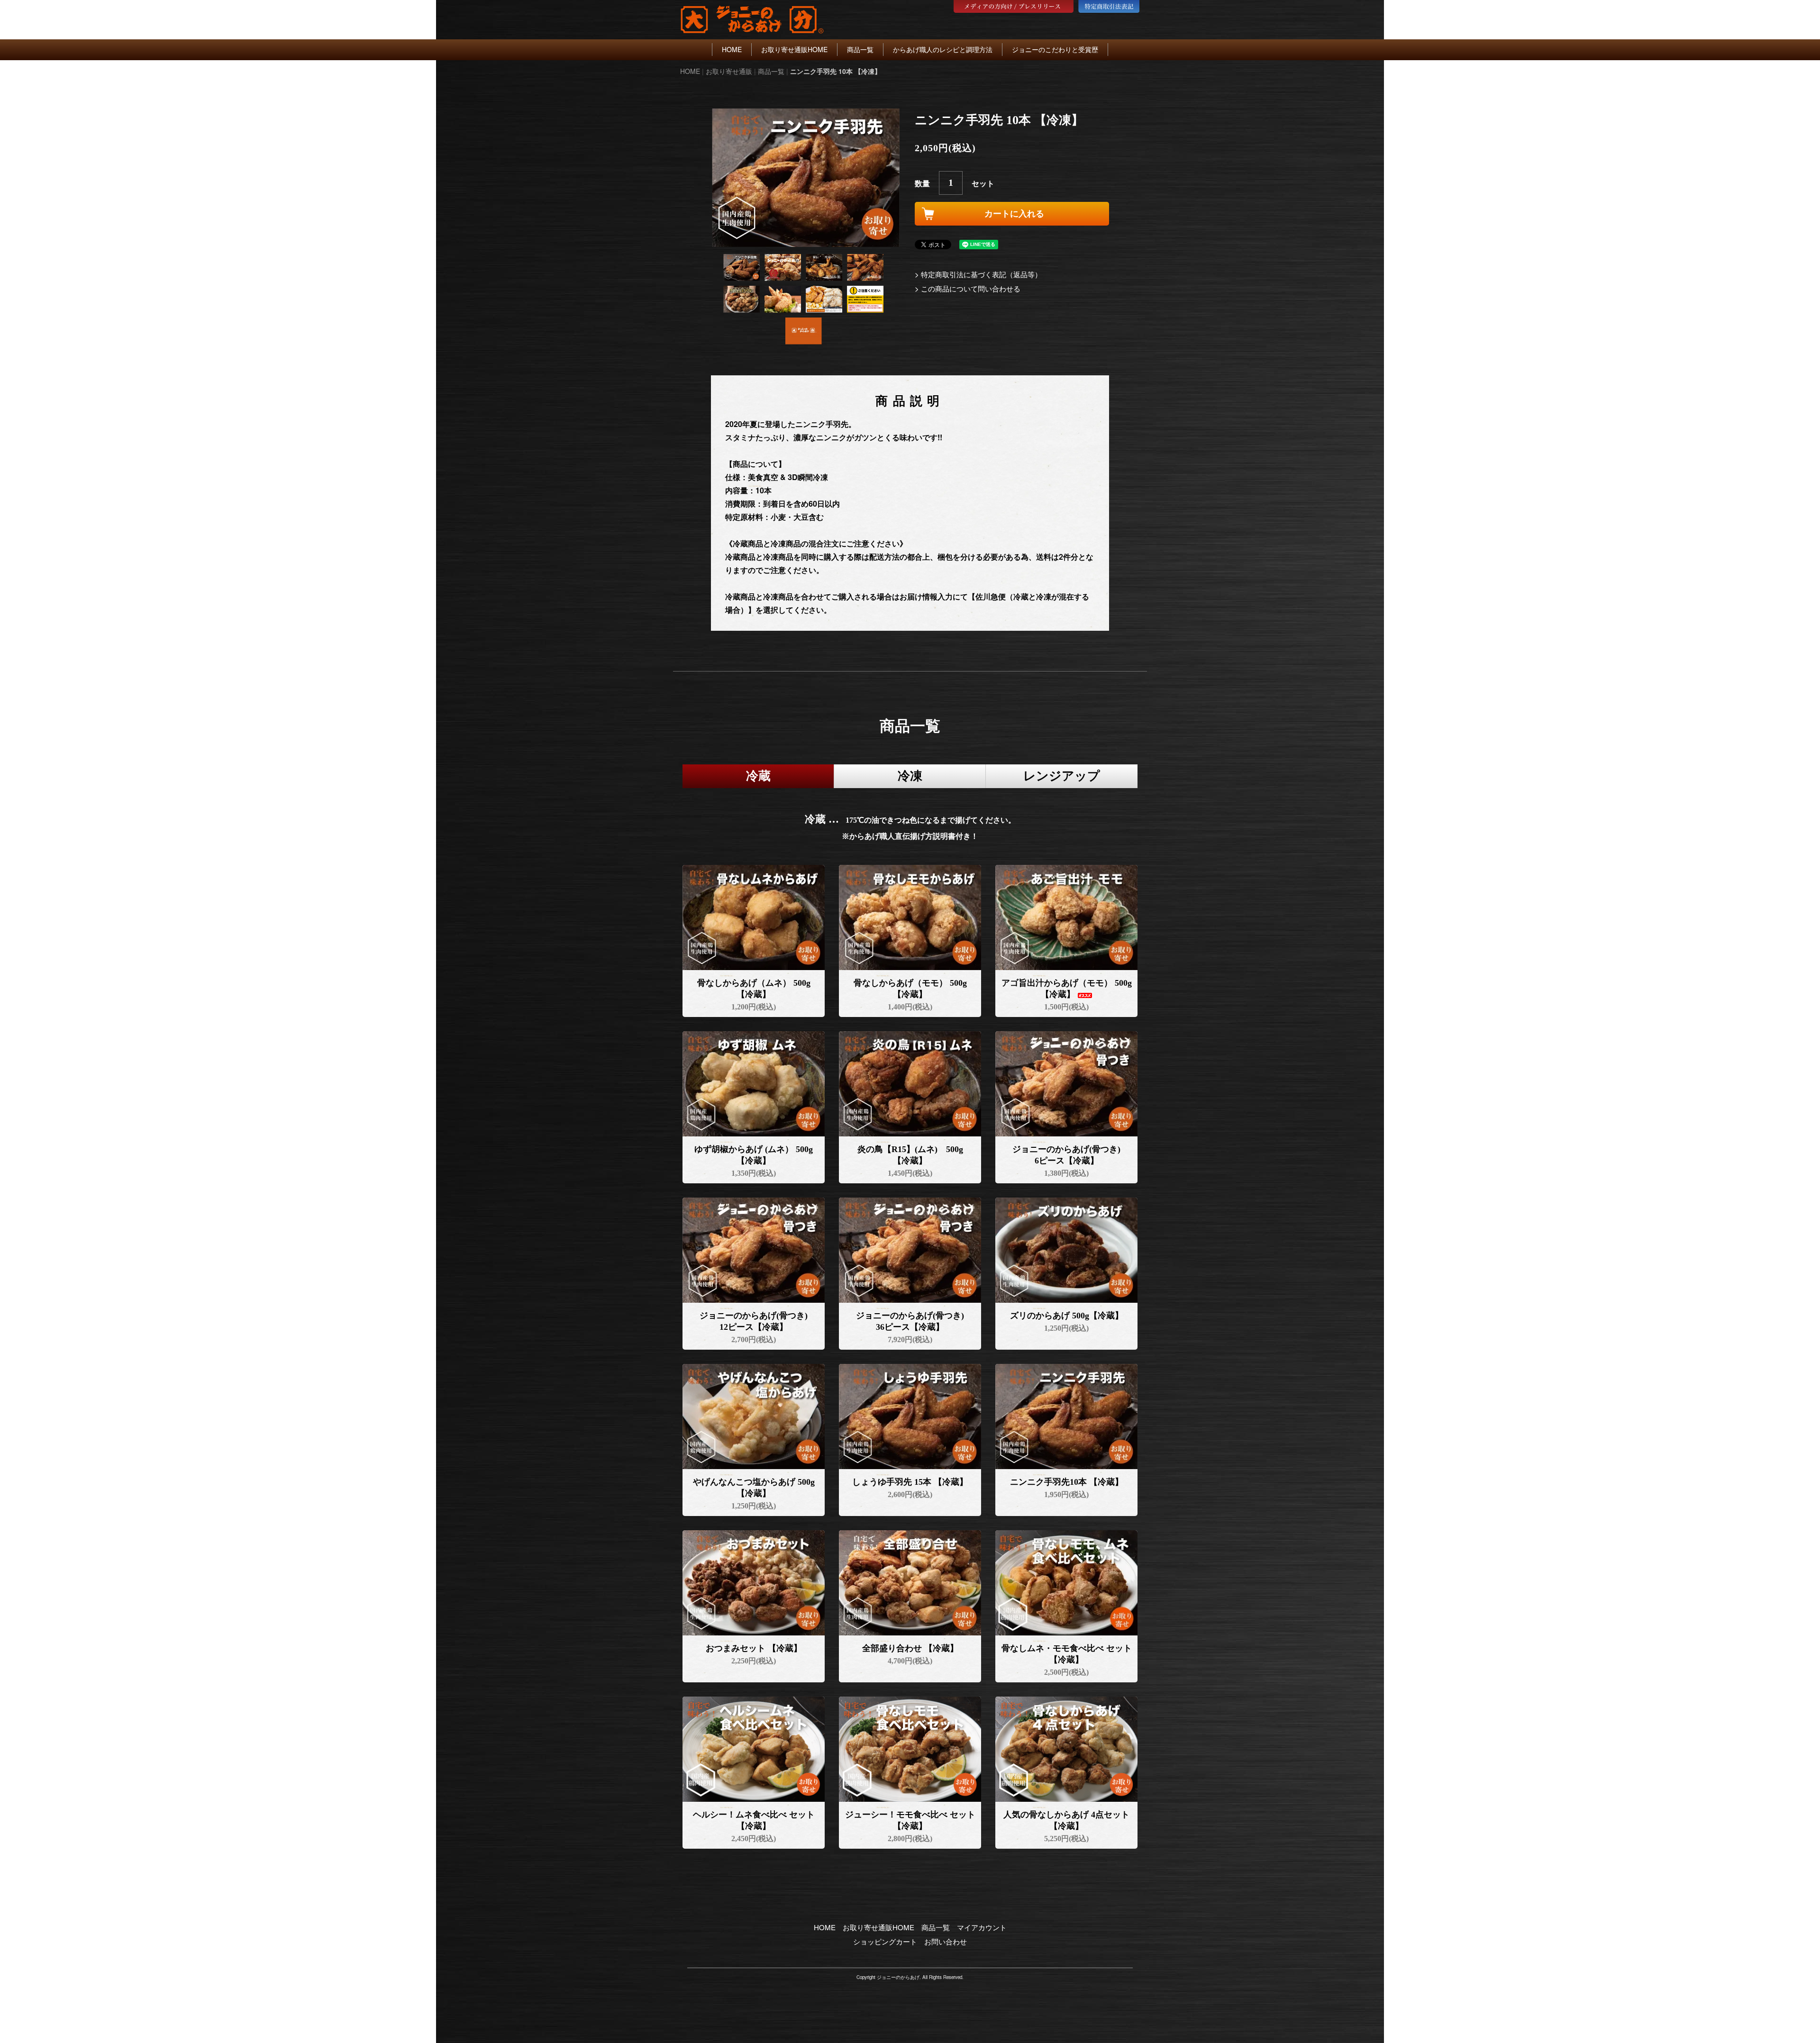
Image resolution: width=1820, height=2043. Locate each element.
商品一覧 (860, 49)
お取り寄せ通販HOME (794, 49)
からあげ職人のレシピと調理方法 (943, 49)
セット (983, 183)
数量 (922, 183)
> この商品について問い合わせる (968, 288)
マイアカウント (982, 1927)
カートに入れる (1014, 214)
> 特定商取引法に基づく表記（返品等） (978, 274)
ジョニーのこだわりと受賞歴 (1055, 49)
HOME (732, 49)
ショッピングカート (885, 1941)
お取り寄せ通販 (729, 71)
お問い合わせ (946, 1941)
